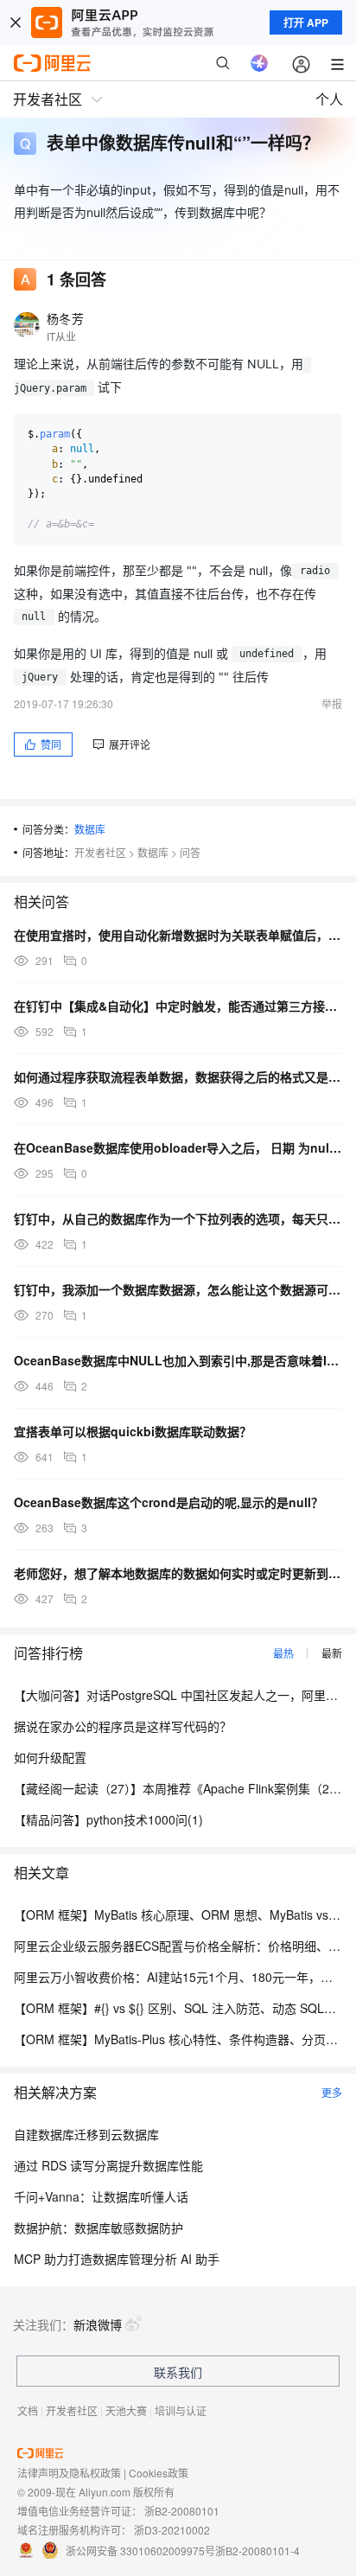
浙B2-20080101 (182, 2511)
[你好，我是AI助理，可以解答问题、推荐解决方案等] (259, 63)
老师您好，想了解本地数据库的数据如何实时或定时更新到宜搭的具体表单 (178, 1573)
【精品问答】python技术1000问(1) (108, 1819)
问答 (190, 852)
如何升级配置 (50, 1757)
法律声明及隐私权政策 (69, 2473)
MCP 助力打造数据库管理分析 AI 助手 (117, 2259)
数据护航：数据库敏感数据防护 (99, 2228)
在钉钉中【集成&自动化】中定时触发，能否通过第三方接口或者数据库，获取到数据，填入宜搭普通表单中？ (178, 1006)
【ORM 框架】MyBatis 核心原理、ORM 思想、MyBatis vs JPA (183, 1914)
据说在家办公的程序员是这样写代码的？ (123, 1726)
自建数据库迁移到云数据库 (86, 2134)
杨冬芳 (65, 318)
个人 (329, 99)
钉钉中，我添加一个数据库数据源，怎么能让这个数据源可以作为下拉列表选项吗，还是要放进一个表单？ (178, 1289)
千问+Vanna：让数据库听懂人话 (101, 2196)
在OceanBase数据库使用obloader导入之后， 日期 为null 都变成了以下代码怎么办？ (178, 1147)
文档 (28, 2410)
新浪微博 (98, 2324)
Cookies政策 (159, 2473)
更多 (332, 2092)
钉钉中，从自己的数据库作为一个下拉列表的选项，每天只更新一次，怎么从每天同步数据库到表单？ (178, 1218)
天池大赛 (126, 2410)
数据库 (90, 829)
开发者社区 (100, 852)
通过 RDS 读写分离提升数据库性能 (108, 2165)
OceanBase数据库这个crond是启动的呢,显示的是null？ (168, 1502)
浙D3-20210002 (172, 2530)
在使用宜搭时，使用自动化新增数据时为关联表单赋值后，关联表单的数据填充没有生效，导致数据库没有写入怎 (178, 935)
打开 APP (306, 22)
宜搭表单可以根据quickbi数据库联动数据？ (133, 1431)
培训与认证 (181, 2410)
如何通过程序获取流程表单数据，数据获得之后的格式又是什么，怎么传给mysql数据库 (178, 1077)
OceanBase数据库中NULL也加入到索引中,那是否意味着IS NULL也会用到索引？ (178, 1360)
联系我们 (178, 2372)
